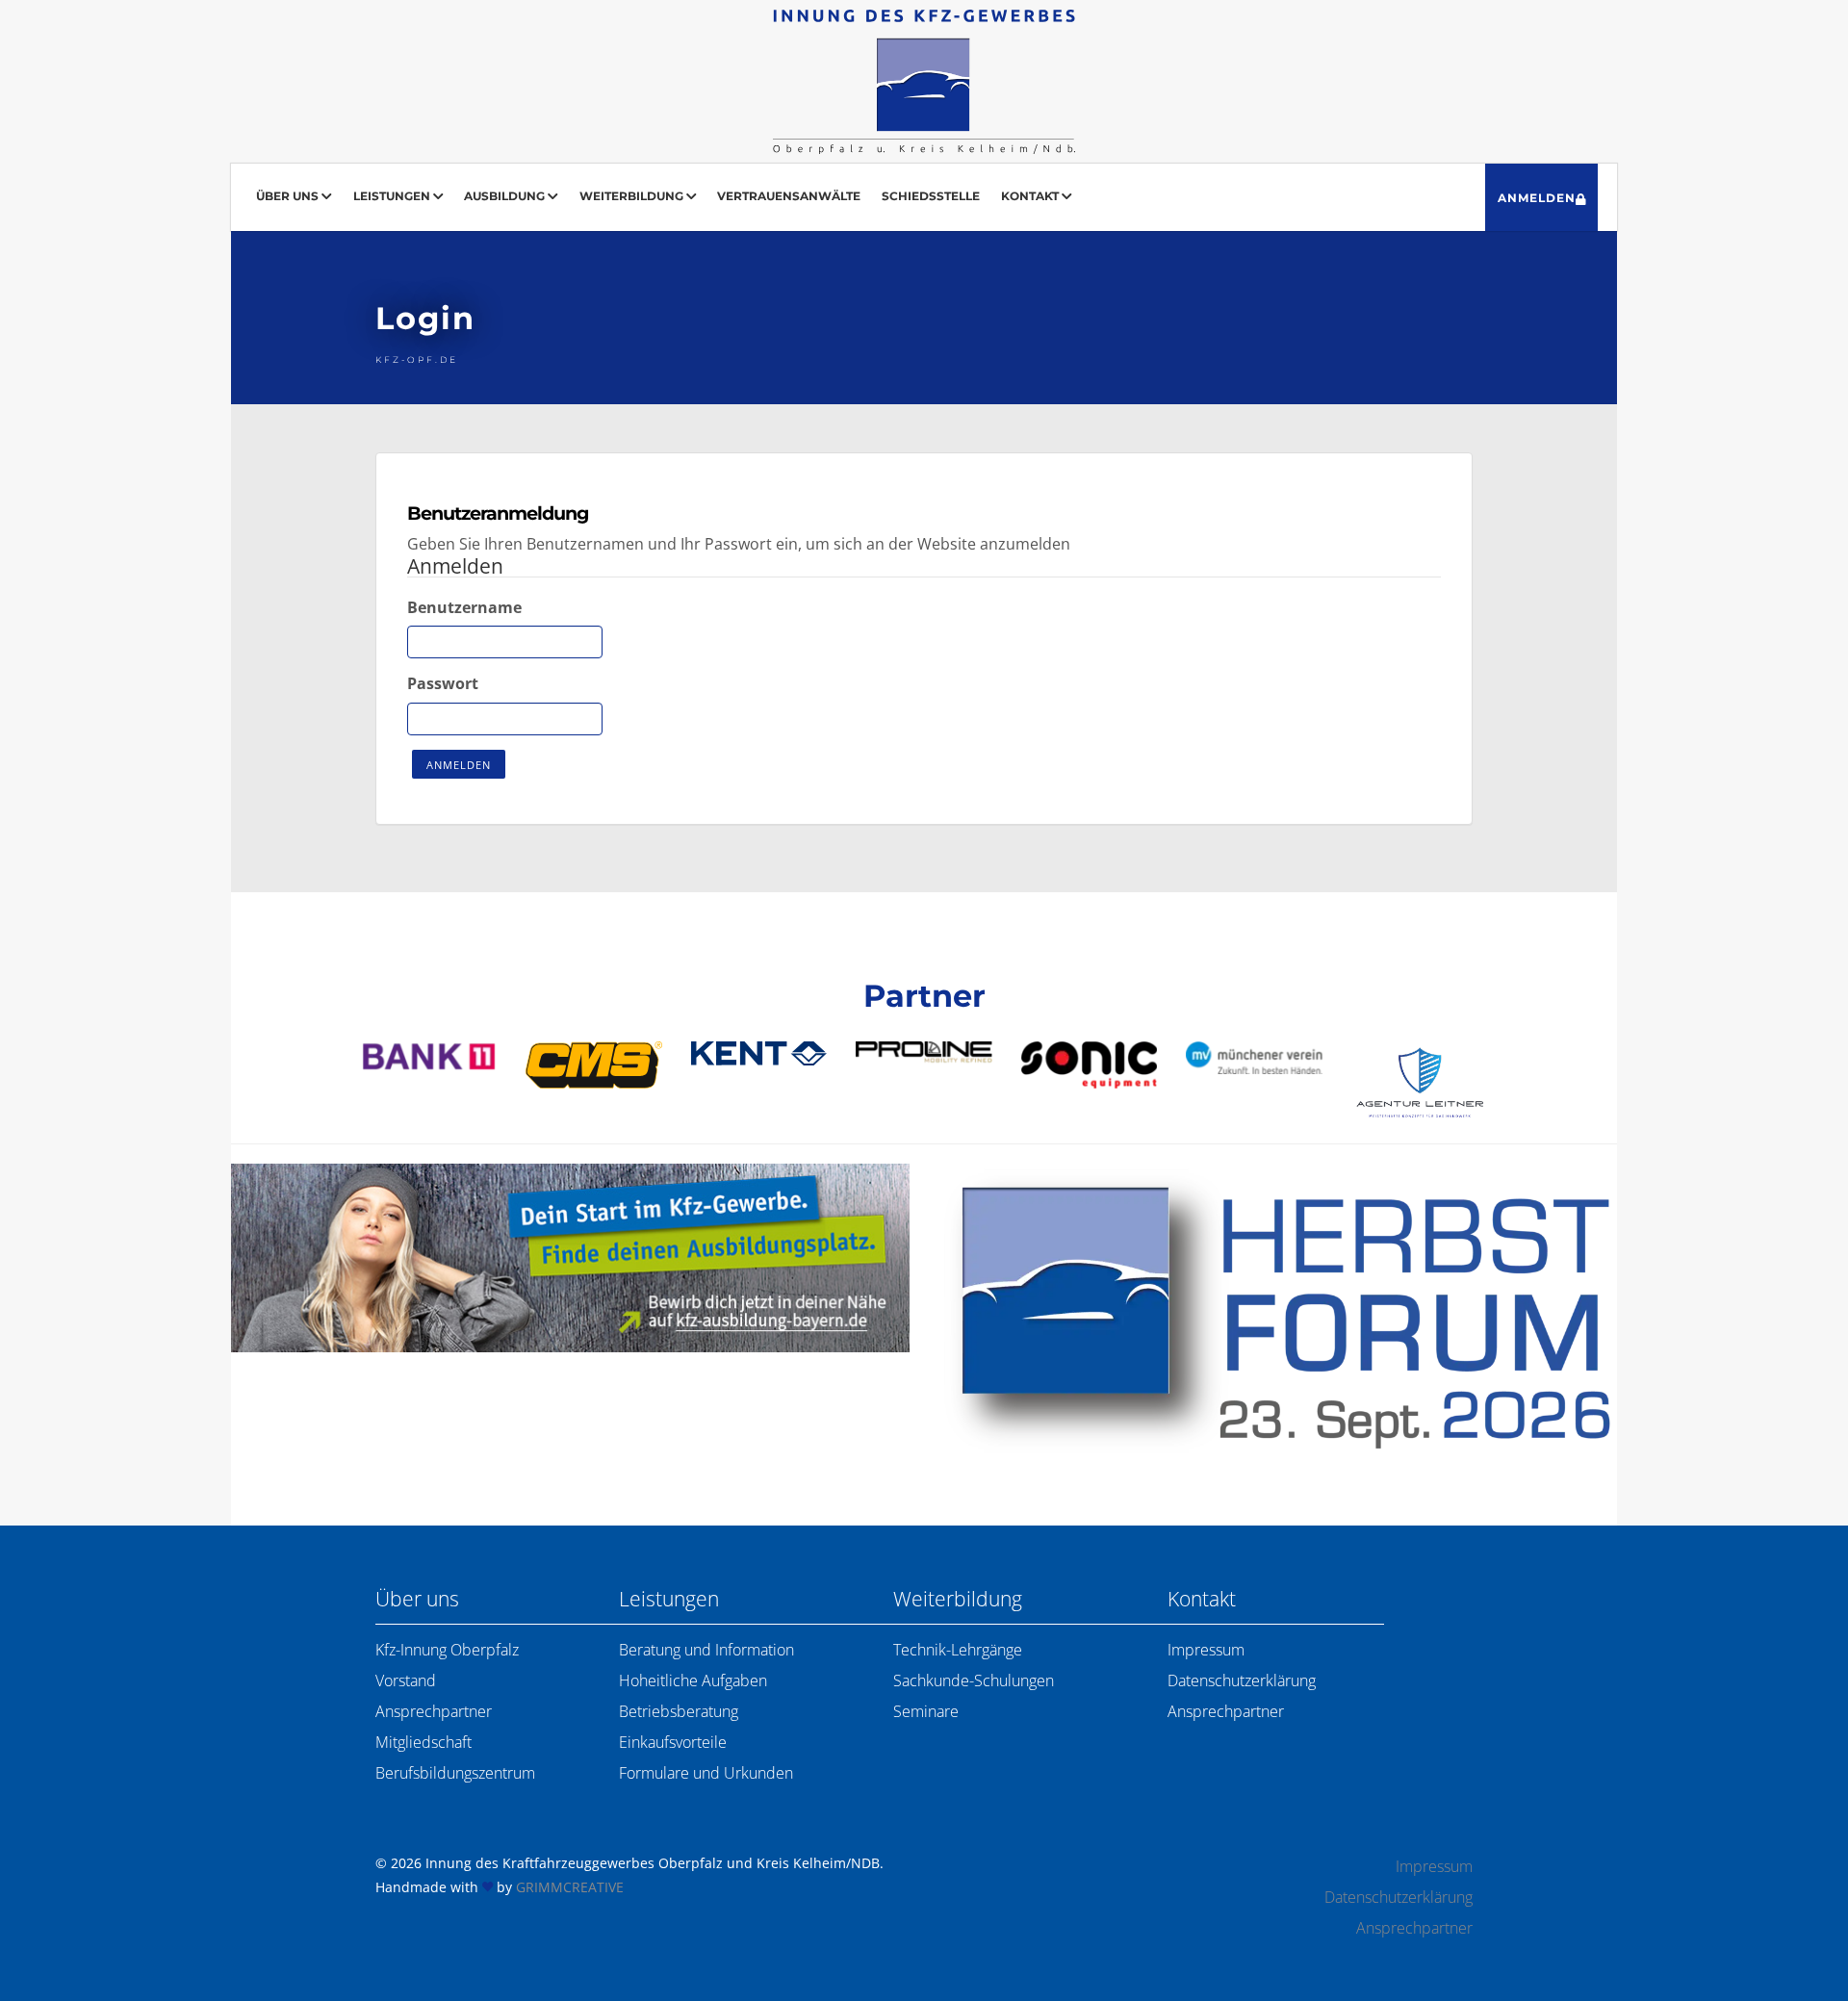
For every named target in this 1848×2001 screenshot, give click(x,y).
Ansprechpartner (434, 1711)
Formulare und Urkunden (706, 1773)
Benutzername (464, 607)
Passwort (443, 683)
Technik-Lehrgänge (958, 1650)
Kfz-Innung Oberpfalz (447, 1650)
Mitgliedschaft (423, 1742)
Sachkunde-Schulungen (974, 1680)
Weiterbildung (633, 196)
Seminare (926, 1711)
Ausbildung (506, 196)
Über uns (289, 196)
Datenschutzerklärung (1242, 1680)
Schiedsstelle (931, 196)
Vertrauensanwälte (789, 196)
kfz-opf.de (417, 359)
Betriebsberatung (679, 1711)
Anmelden (1537, 198)
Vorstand (406, 1680)
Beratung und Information (706, 1650)
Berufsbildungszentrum (455, 1773)
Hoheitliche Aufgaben (693, 1680)
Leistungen (393, 196)
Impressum (1206, 1650)
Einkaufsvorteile (673, 1742)
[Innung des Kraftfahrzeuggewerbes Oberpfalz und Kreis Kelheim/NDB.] (924, 82)
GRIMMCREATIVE (570, 1887)
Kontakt (1031, 196)
